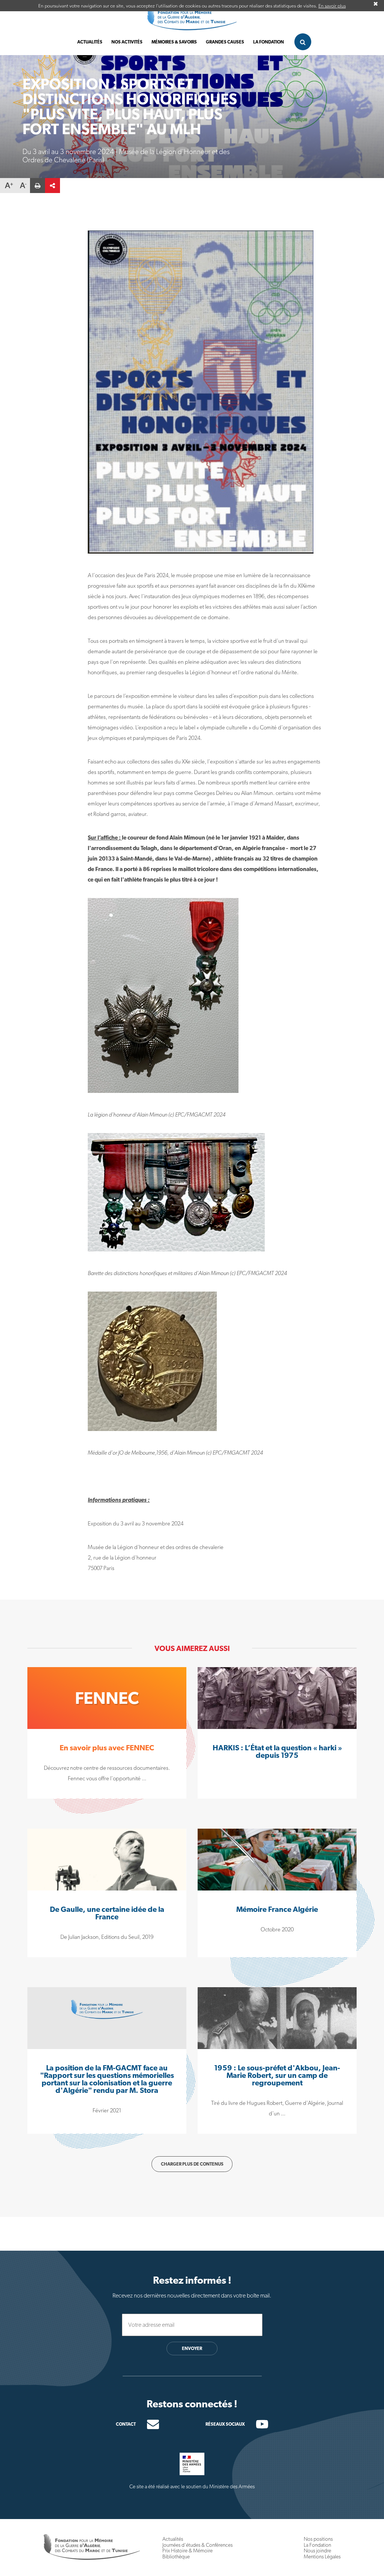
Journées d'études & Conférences (197, 2545)
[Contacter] (147, 2424)
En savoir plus (332, 6)
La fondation (268, 42)
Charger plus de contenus (192, 2164)
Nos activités (127, 42)
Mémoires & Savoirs (174, 42)
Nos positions (318, 2539)
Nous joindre (317, 2551)
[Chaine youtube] (256, 2426)
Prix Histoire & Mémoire (187, 2551)
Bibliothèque (176, 2557)
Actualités (90, 42)
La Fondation (317, 2545)
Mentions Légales (322, 2557)
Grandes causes (225, 42)
